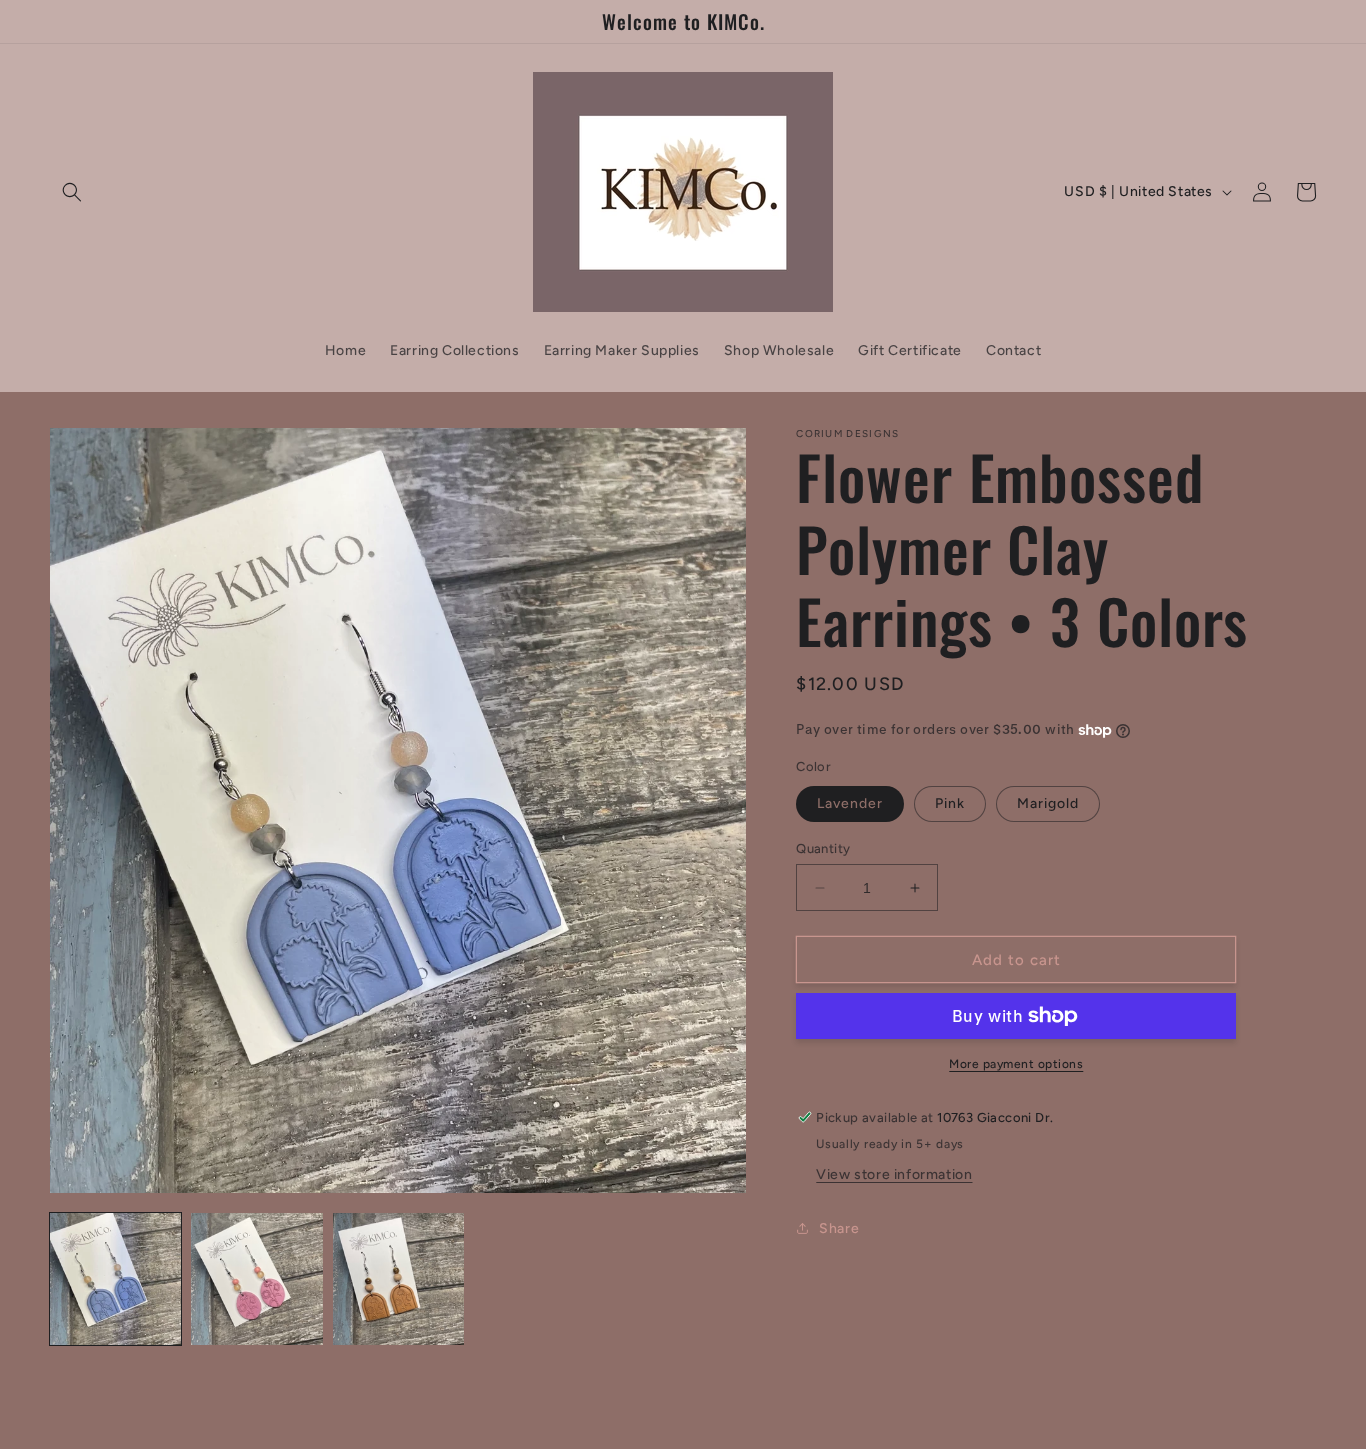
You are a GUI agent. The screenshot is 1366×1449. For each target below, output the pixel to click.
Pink (950, 803)
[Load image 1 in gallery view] (115, 1278)
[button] (72, 192)
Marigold (1048, 803)
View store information (894, 1174)
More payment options (1016, 1064)
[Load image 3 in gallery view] (398, 1278)
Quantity (823, 848)
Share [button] (839, 1228)
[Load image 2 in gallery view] (256, 1278)
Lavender (850, 803)
